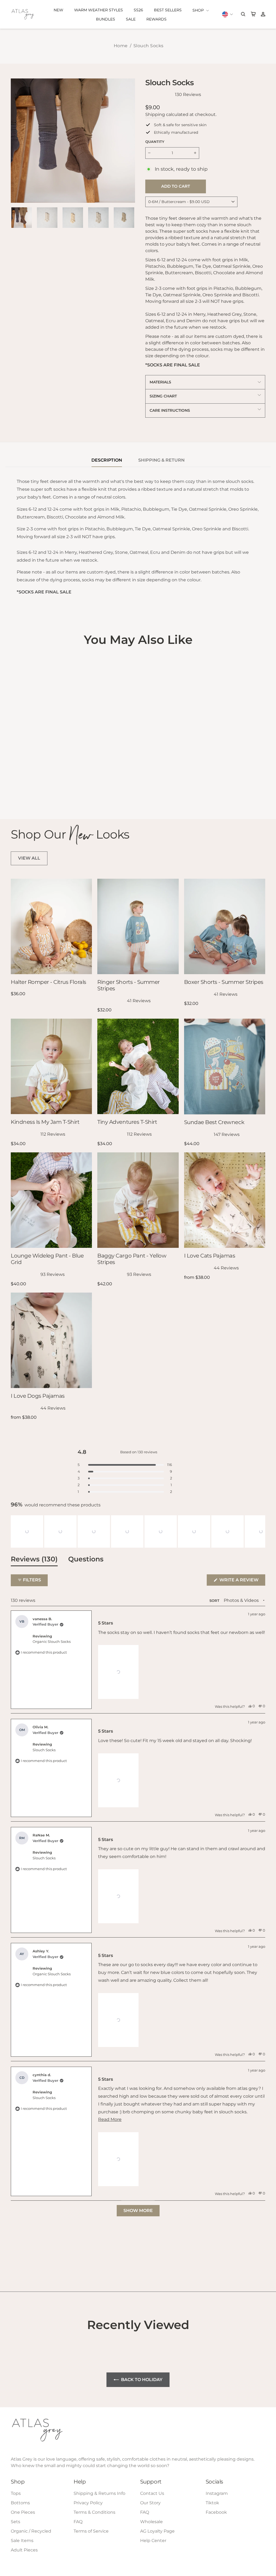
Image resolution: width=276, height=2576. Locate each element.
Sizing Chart (163, 396)
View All (29, 858)
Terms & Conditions (94, 2512)
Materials (160, 382)
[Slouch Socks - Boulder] (14, 793)
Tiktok (212, 2503)
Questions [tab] (86, 1560)
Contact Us (152, 2493)
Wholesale (151, 2522)
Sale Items (22, 2541)
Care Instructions (170, 410)
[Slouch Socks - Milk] (51, 780)
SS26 (138, 10)
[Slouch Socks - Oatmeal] (44, 780)
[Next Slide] (261, 1531)
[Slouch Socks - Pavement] (22, 793)
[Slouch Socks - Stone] (36, 780)
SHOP (199, 10)
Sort (215, 1601)
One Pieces (23, 2512)
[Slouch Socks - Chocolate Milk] (51, 786)
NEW (58, 10)
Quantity (155, 142)
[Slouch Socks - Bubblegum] (36, 786)
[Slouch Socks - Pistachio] (29, 786)
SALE (131, 19)
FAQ (78, 2522)
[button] (27, 1531)
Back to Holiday (142, 2380)
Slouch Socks (149, 46)
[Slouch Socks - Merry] (58, 786)
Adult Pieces (24, 2550)
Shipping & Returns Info (99, 2493)
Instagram (217, 2493)
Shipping (155, 114)
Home (121, 46)
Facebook (216, 2512)
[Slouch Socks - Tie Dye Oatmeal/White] (22, 786)
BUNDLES (106, 19)
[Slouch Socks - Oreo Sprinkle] (14, 786)
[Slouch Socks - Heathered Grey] (58, 780)
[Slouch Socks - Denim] (29, 780)
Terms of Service (91, 2531)
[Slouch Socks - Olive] (29, 793)
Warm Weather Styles (99, 10)
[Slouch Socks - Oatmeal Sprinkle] (65, 780)
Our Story (150, 2503)
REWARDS (156, 19)
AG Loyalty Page (157, 2531)
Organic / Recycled (31, 2531)
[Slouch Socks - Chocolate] (65, 786)
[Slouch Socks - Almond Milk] (14, 780)
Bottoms (20, 2503)
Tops (16, 2493)
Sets (15, 2522)
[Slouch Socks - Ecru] (22, 780)
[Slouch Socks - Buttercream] (44, 786)
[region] (138, 1531)
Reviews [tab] (34, 1560)
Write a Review (242, 1581)
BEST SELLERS (168, 10)
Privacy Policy (88, 2503)
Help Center (153, 2541)
